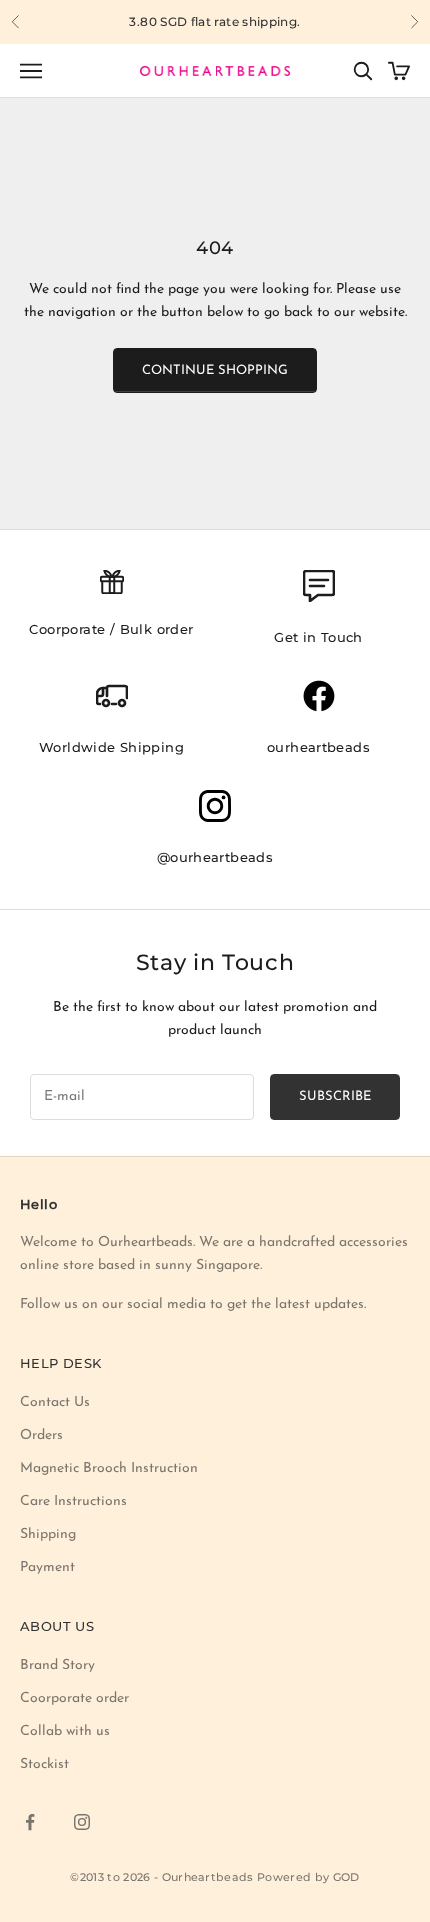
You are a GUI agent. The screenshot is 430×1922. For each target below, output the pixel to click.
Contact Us (55, 1402)
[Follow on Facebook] (30, 1822)
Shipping (48, 1534)
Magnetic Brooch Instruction (109, 1468)
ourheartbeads (318, 747)
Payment (47, 1567)
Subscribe (335, 1096)
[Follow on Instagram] (82, 1822)
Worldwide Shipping (111, 747)
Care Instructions (73, 1501)
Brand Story (57, 1665)
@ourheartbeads (215, 857)
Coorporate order (74, 1698)
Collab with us (65, 1731)
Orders (41, 1435)
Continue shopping (215, 370)
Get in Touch (318, 637)
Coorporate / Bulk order (111, 629)
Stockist (44, 1764)
